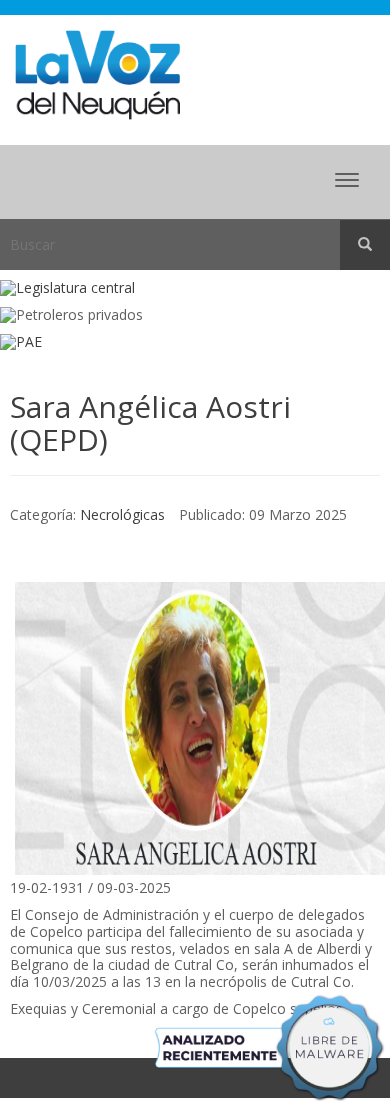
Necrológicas (122, 514)
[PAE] (195, 342)
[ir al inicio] (97, 73)
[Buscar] (365, 245)
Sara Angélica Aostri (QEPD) (150, 423)
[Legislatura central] (195, 288)
